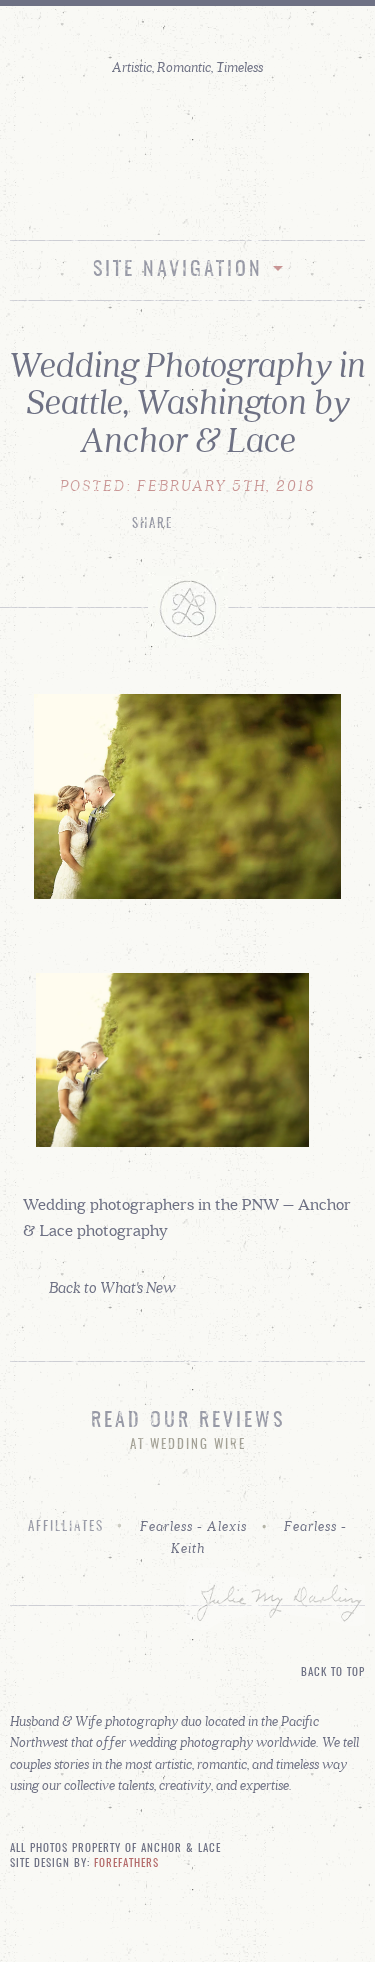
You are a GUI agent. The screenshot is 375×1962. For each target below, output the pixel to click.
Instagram (166, 197)
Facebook (209, 197)
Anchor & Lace (188, 134)
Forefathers (126, 1864)
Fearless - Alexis (193, 1526)
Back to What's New (112, 1286)
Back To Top (333, 1673)
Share (152, 524)
